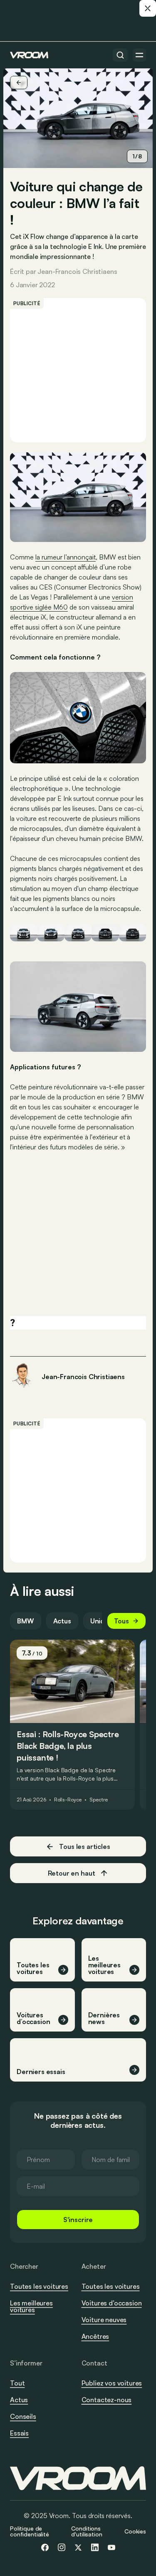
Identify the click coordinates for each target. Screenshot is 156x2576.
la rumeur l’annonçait (66, 557)
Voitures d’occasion (112, 2303)
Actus (62, 1621)
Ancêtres (95, 2336)
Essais (19, 2433)
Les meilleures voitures (31, 2306)
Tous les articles (84, 1846)
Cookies (135, 2531)
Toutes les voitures (39, 2286)
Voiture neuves (104, 2320)
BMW (26, 1621)
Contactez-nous (107, 2400)
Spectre (98, 1800)
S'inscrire (78, 2220)
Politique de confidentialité (30, 2531)
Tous (121, 1621)
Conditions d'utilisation (87, 2531)
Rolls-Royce (68, 1800)
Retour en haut (72, 1873)
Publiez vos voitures (112, 2383)
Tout (17, 2383)
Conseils (23, 2416)
